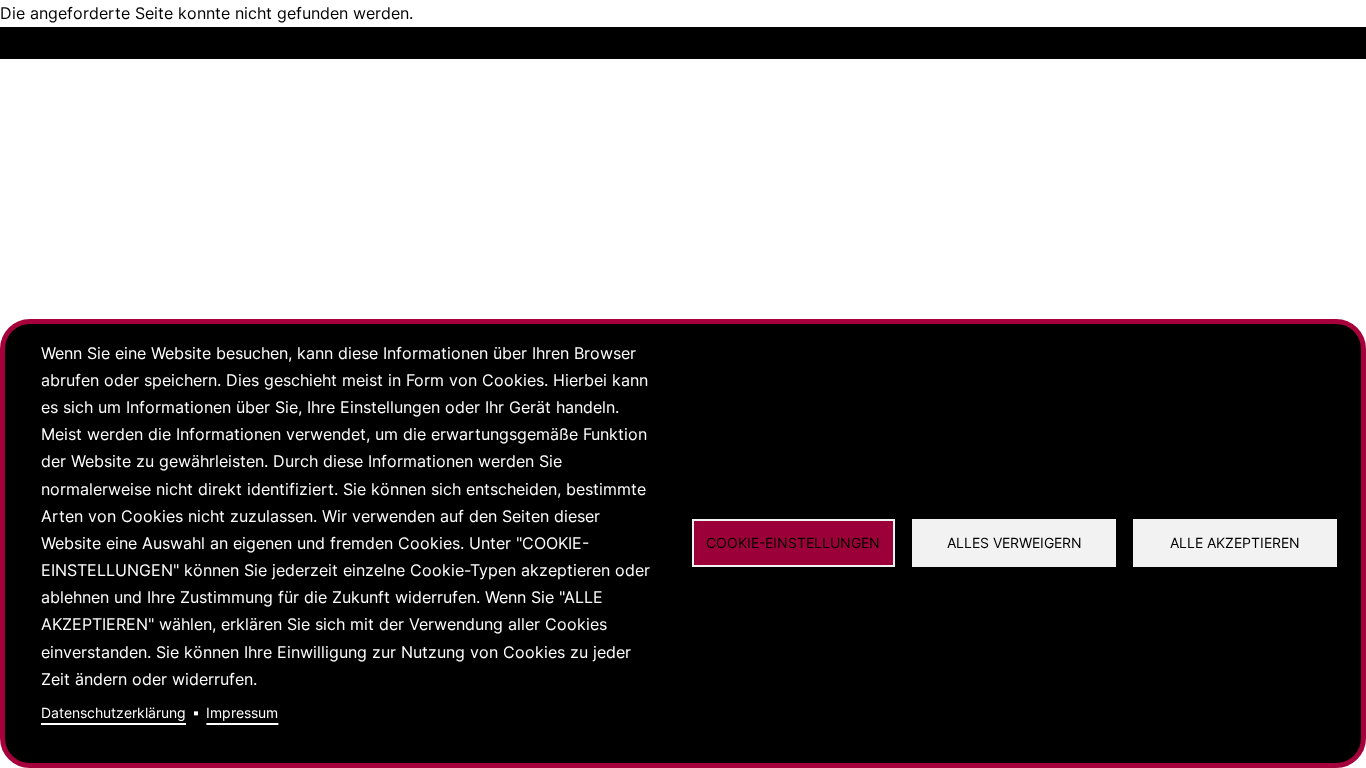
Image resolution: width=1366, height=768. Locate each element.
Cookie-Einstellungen (793, 543)
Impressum (242, 713)
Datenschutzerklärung (113, 713)
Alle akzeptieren (1235, 543)
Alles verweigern (1014, 543)
